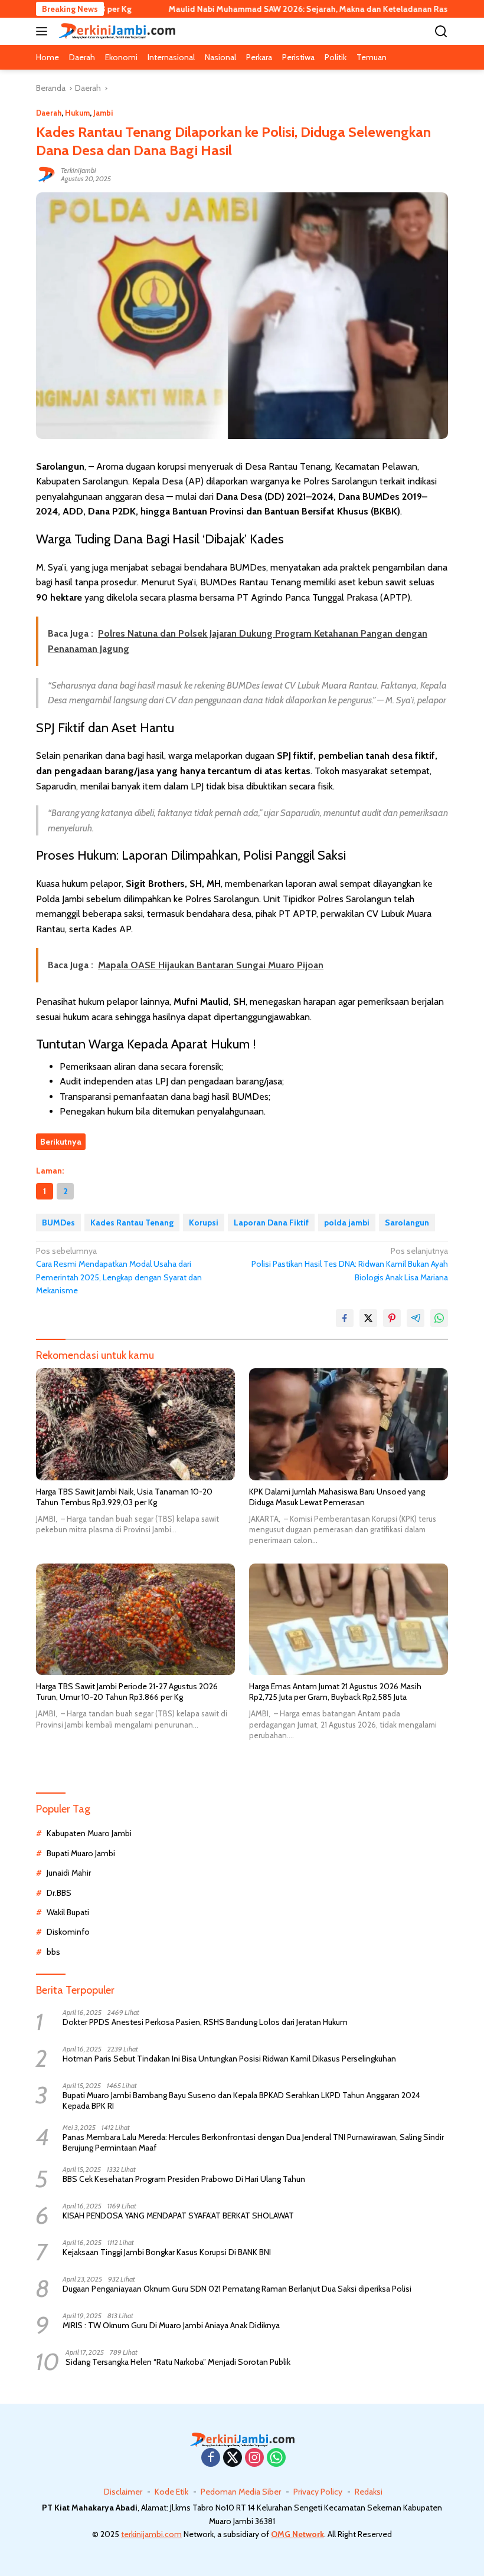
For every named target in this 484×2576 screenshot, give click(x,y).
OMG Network (297, 2534)
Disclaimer (123, 2492)
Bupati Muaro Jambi (81, 1853)
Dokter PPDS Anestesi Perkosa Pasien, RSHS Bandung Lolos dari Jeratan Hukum (205, 2022)
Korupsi (204, 1223)
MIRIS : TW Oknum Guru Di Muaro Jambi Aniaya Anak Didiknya (171, 2325)
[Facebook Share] (345, 1318)
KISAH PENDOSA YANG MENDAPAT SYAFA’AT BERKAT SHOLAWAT (178, 2216)
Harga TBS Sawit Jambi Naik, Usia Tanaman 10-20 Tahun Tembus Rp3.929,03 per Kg (124, 1497)
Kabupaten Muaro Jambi (89, 1833)
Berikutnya (61, 1142)
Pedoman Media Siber (241, 2492)
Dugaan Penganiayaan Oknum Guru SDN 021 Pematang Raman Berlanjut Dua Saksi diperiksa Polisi (237, 2289)
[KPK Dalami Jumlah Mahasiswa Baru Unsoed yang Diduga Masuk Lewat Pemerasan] (349, 1424)
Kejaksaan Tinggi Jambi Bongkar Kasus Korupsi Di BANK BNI (167, 2252)
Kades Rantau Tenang (132, 1223)
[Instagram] (254, 2458)
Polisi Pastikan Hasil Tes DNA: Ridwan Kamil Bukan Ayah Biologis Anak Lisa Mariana (350, 1264)
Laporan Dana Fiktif (271, 1223)
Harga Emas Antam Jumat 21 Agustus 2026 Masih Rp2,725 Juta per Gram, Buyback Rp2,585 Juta (335, 1692)
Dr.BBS (59, 1893)
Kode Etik (171, 2492)
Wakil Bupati (68, 1912)
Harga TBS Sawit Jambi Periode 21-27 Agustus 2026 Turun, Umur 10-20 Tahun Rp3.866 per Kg (127, 1692)
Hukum (77, 113)
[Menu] (44, 31)
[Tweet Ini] (368, 1318)
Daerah (49, 113)
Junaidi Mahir (69, 1873)
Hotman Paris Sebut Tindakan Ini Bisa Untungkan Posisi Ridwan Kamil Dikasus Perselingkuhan (229, 2059)
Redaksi (369, 2492)
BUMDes (58, 1223)
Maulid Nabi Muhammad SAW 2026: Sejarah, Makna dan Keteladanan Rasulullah (266, 9)
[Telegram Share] (416, 1318)
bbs (53, 1952)
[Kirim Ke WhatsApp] (439, 1318)
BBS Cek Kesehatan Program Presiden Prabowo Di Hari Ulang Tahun (184, 2179)
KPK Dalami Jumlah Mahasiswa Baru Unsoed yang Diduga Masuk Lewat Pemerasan (337, 1497)
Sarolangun (407, 1223)
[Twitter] (233, 2458)
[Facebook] (211, 2458)
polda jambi (347, 1223)
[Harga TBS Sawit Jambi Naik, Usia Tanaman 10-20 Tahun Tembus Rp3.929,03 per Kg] (135, 1424)
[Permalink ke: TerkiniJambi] (45, 174)
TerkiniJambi (79, 170)
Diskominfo (68, 1932)
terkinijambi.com (151, 2534)
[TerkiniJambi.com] (115, 31)
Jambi (103, 113)
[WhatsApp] (276, 2458)
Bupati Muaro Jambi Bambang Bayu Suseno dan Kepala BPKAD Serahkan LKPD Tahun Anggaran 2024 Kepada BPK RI (241, 2100)
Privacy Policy (318, 2492)
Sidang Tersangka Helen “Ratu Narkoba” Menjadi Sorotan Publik (178, 2362)
